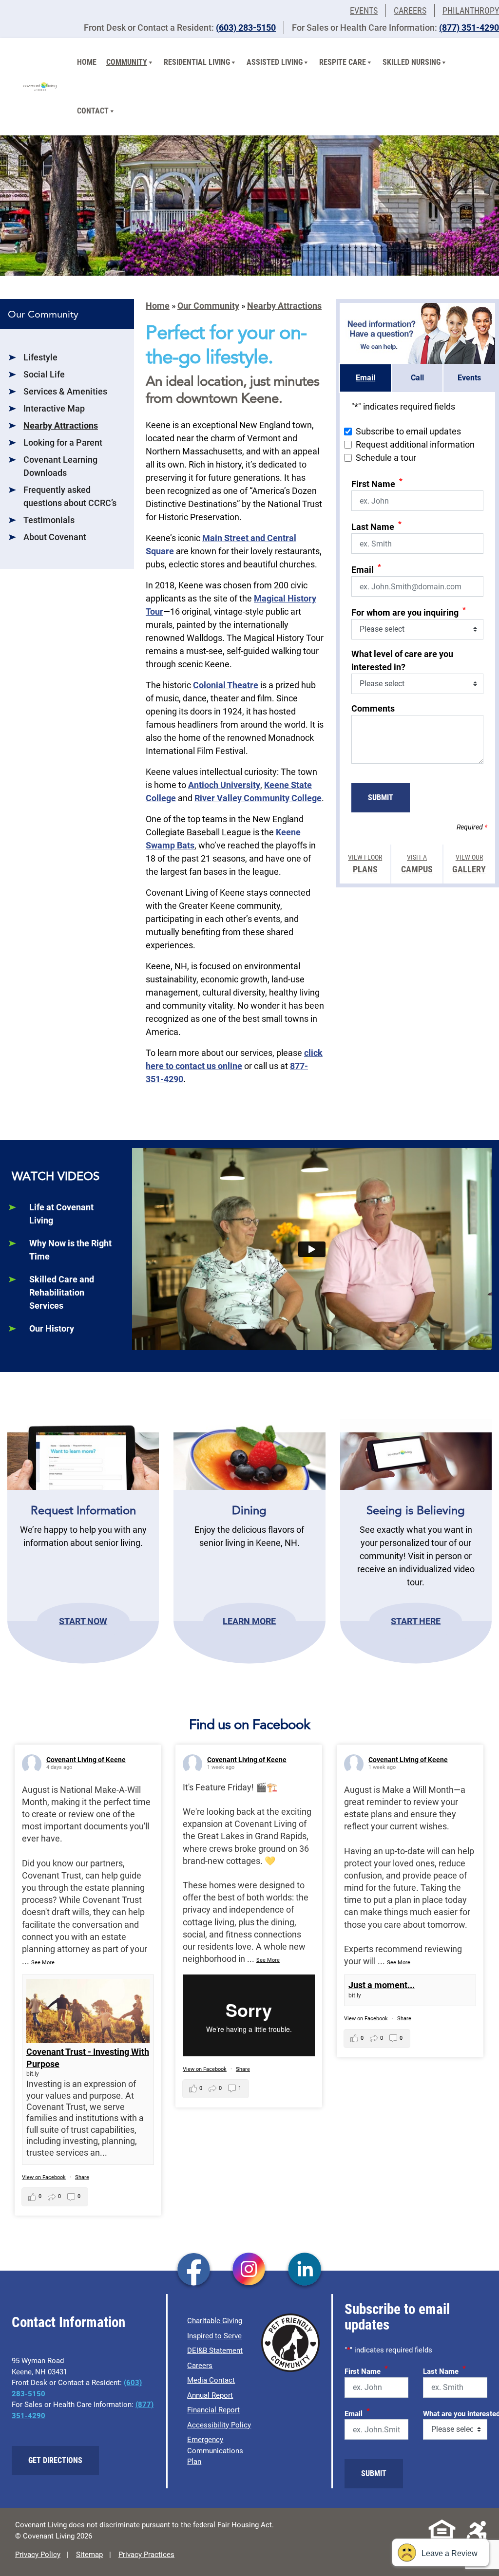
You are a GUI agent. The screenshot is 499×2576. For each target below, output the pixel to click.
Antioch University (224, 785)
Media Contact (211, 2380)
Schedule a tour (386, 458)
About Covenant (55, 537)
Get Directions (55, 2460)
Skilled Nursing (412, 62)
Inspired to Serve (214, 2336)
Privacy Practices (146, 2555)
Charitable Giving (215, 2321)
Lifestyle (40, 357)
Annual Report (210, 2395)
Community (127, 62)
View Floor (365, 864)
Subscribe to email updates (408, 431)
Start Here (416, 1621)
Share (82, 2177)
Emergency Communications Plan (215, 2451)
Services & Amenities (65, 391)
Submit (381, 798)
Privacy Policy (38, 2555)
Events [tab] (469, 378)
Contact (93, 111)
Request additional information (415, 444)
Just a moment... (382, 1985)
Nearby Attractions (61, 425)
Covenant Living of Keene (86, 1760)
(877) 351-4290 (469, 28)
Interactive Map (54, 408)
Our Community (208, 306)
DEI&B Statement (215, 2350)
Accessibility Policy (219, 2425)
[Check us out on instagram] (249, 2270)
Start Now (83, 1621)
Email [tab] (365, 378)
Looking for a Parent (63, 442)
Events (364, 10)
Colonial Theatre (226, 685)
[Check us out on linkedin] (305, 2270)
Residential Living (197, 62)
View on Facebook (44, 2177)
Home (87, 62)
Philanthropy (471, 10)
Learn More (249, 1621)
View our (469, 864)
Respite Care (343, 62)
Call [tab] (417, 378)
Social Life (44, 374)
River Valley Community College (258, 798)
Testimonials (49, 520)
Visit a (417, 864)
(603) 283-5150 (246, 28)
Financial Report (213, 2410)
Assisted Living (275, 62)
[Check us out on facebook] (194, 2270)
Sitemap (89, 2555)
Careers (410, 10)
